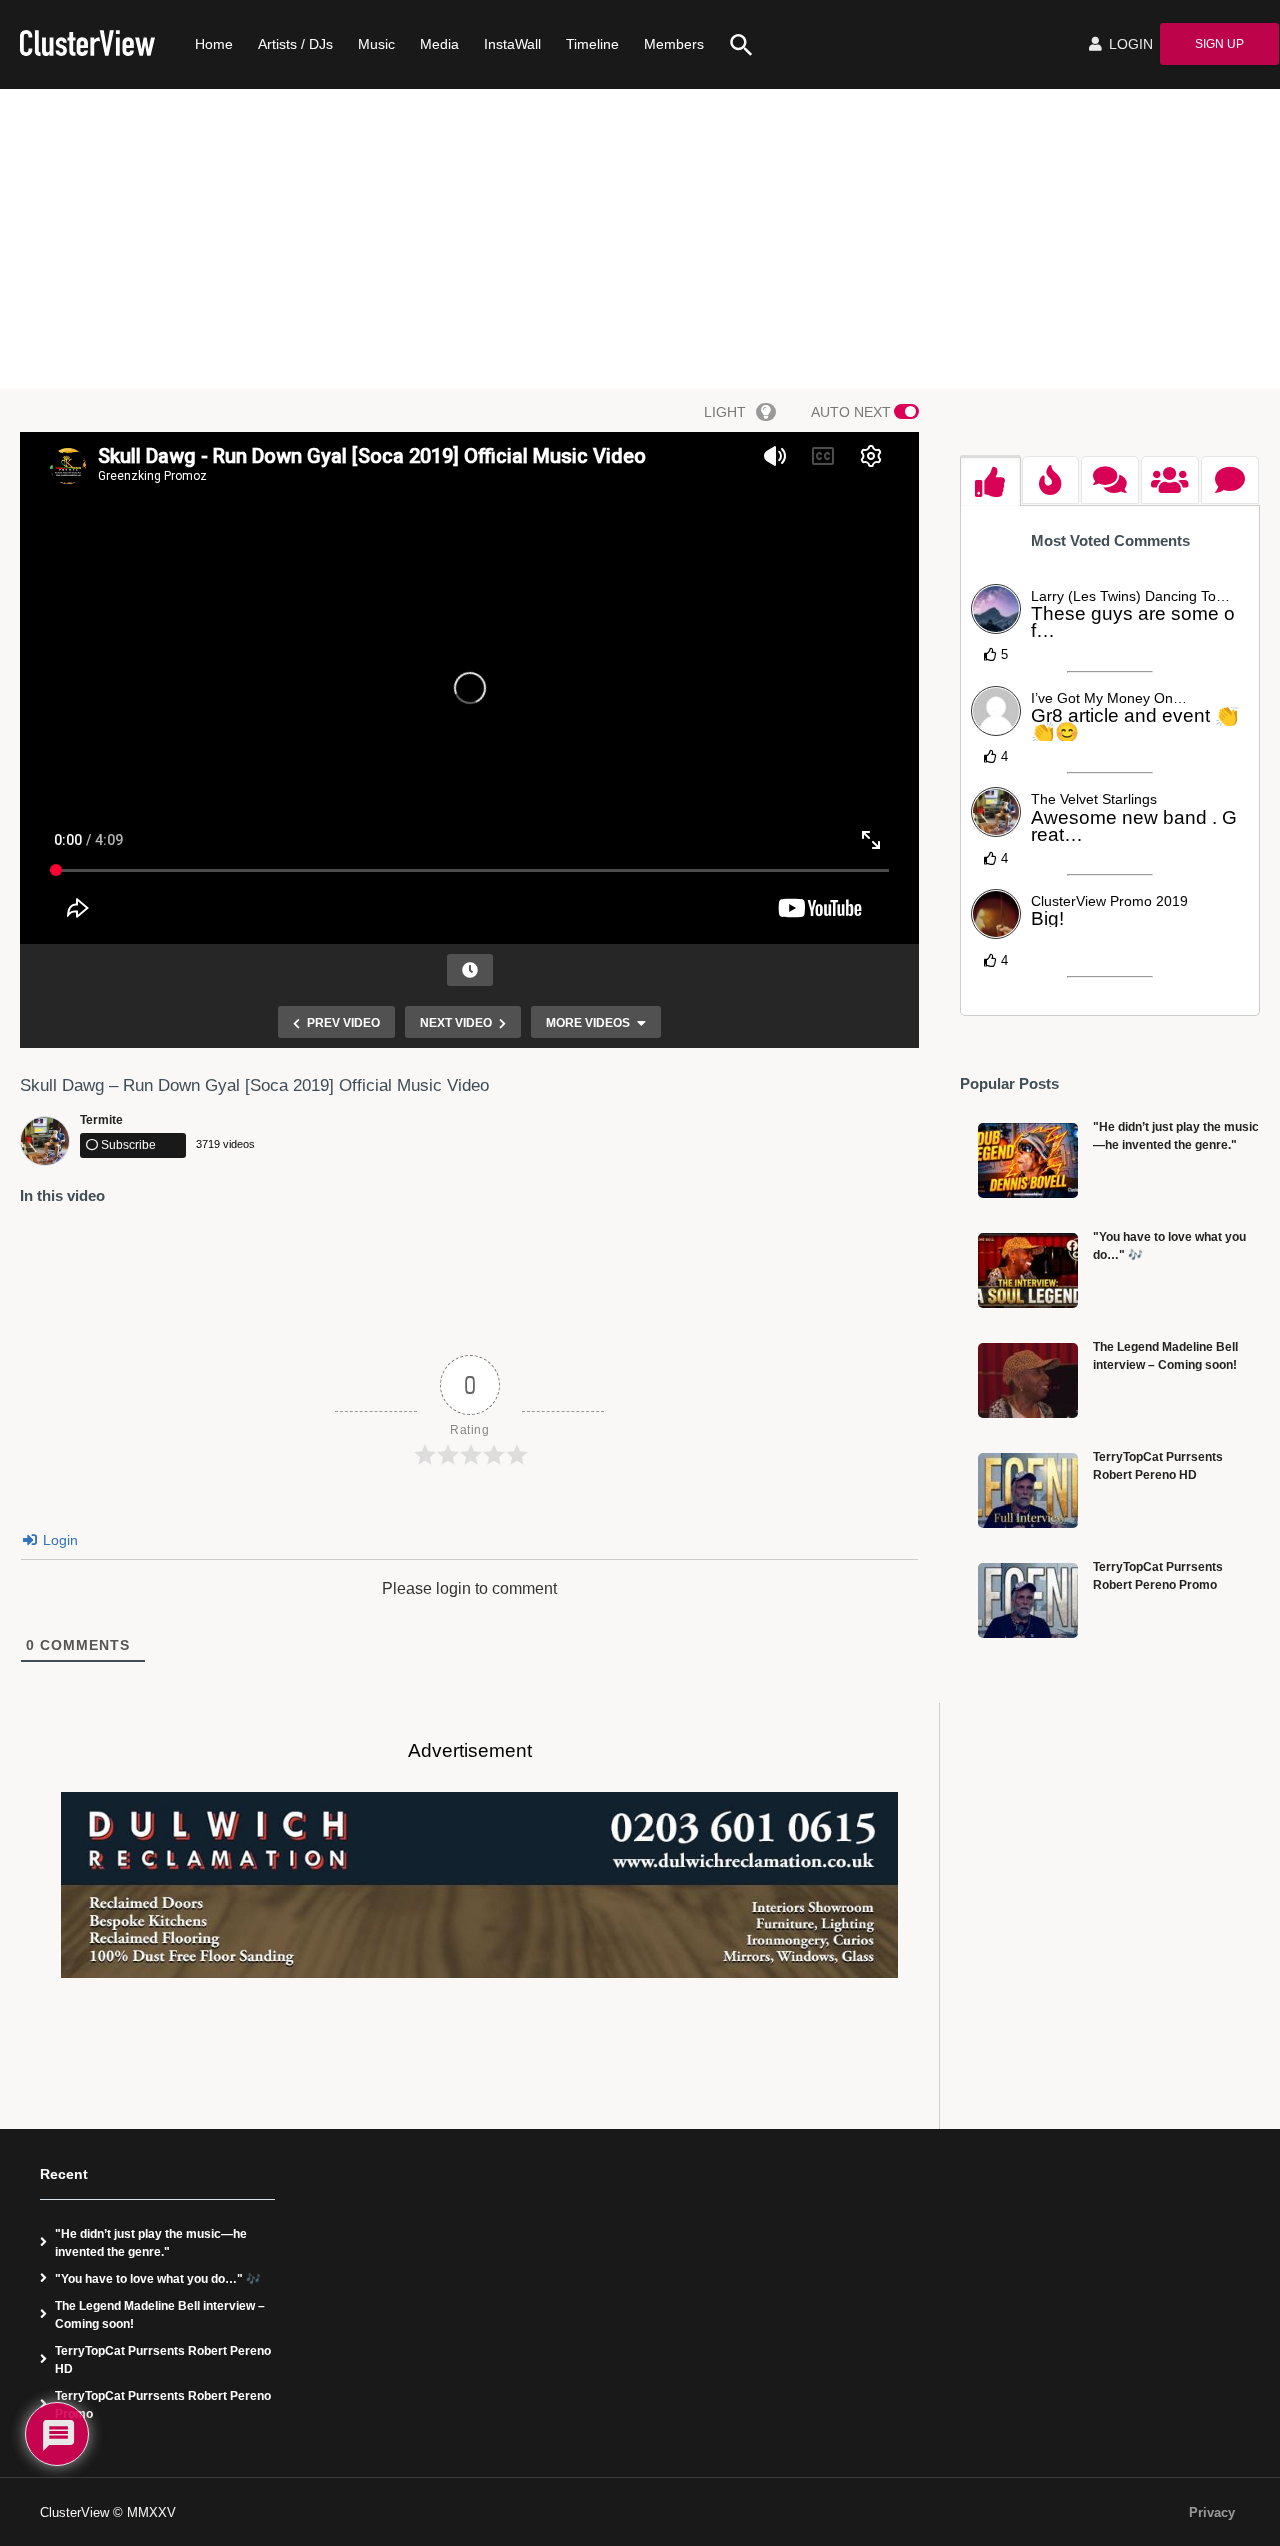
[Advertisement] (640, 239)
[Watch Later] (470, 970)
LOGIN (1129, 44)
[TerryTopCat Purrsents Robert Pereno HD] (1028, 1490)
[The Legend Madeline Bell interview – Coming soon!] (1028, 1380)
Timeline (592, 44)
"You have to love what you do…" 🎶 (158, 2279)
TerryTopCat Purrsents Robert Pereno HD (163, 2360)
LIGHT (725, 412)
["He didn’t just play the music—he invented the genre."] (1028, 1160)
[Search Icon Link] (734, 44)
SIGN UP (1219, 44)
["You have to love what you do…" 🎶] (1028, 1270)
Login (58, 1540)
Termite (101, 1120)
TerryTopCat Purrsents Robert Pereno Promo (163, 2405)
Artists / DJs (295, 44)
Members (674, 44)
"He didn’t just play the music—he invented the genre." (151, 2243)
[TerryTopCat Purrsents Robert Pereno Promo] (1028, 1600)
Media (439, 44)
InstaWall (512, 44)
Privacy (1212, 2512)
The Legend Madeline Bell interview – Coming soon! (160, 2315)
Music (376, 44)
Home (214, 44)
